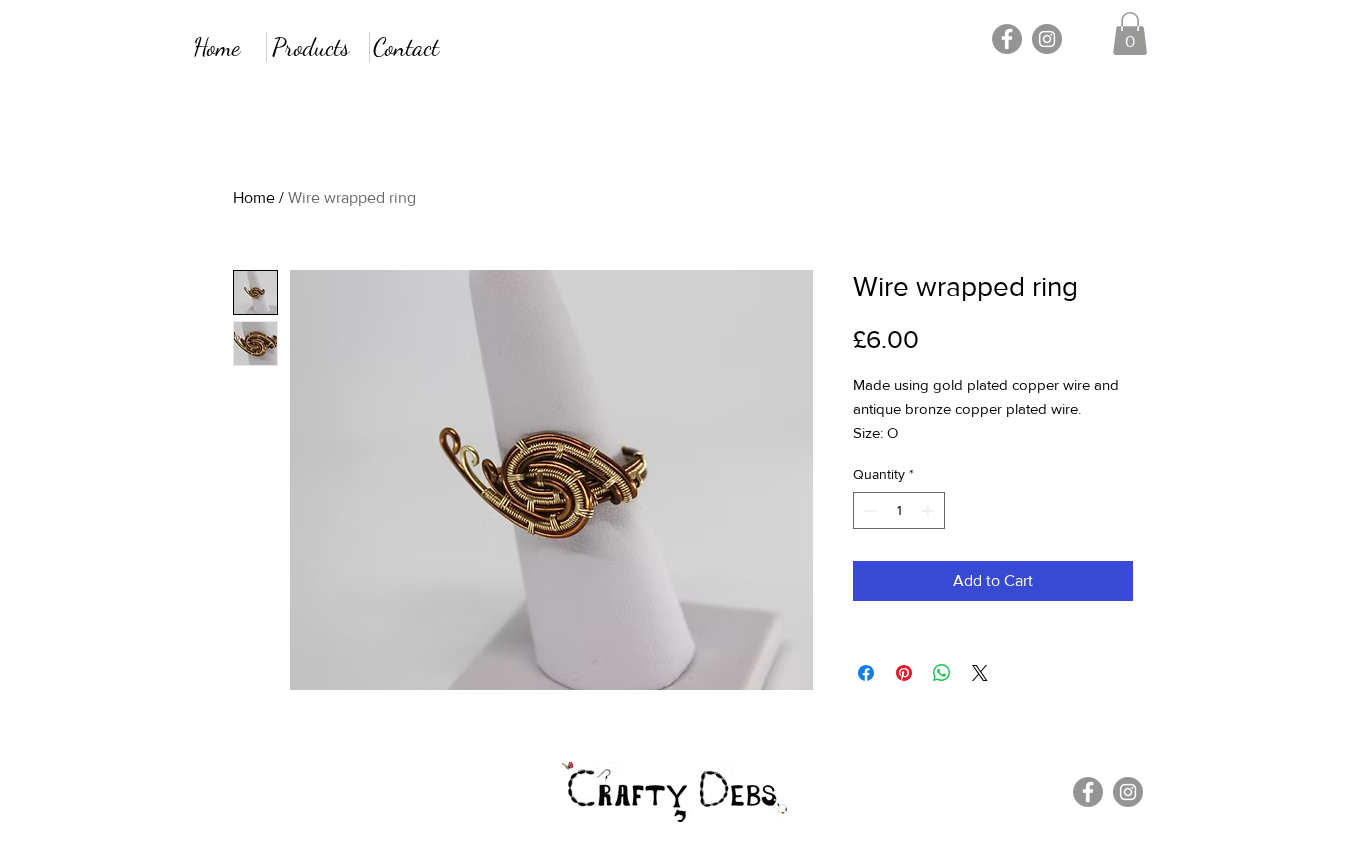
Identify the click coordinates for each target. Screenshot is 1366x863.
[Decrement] (868, 510)
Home (254, 197)
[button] (1130, 33)
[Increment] (929, 510)
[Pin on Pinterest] (904, 673)
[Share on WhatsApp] (942, 673)
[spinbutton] (899, 510)
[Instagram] (1047, 39)
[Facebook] (1007, 39)
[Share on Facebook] (866, 673)
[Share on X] (980, 673)
